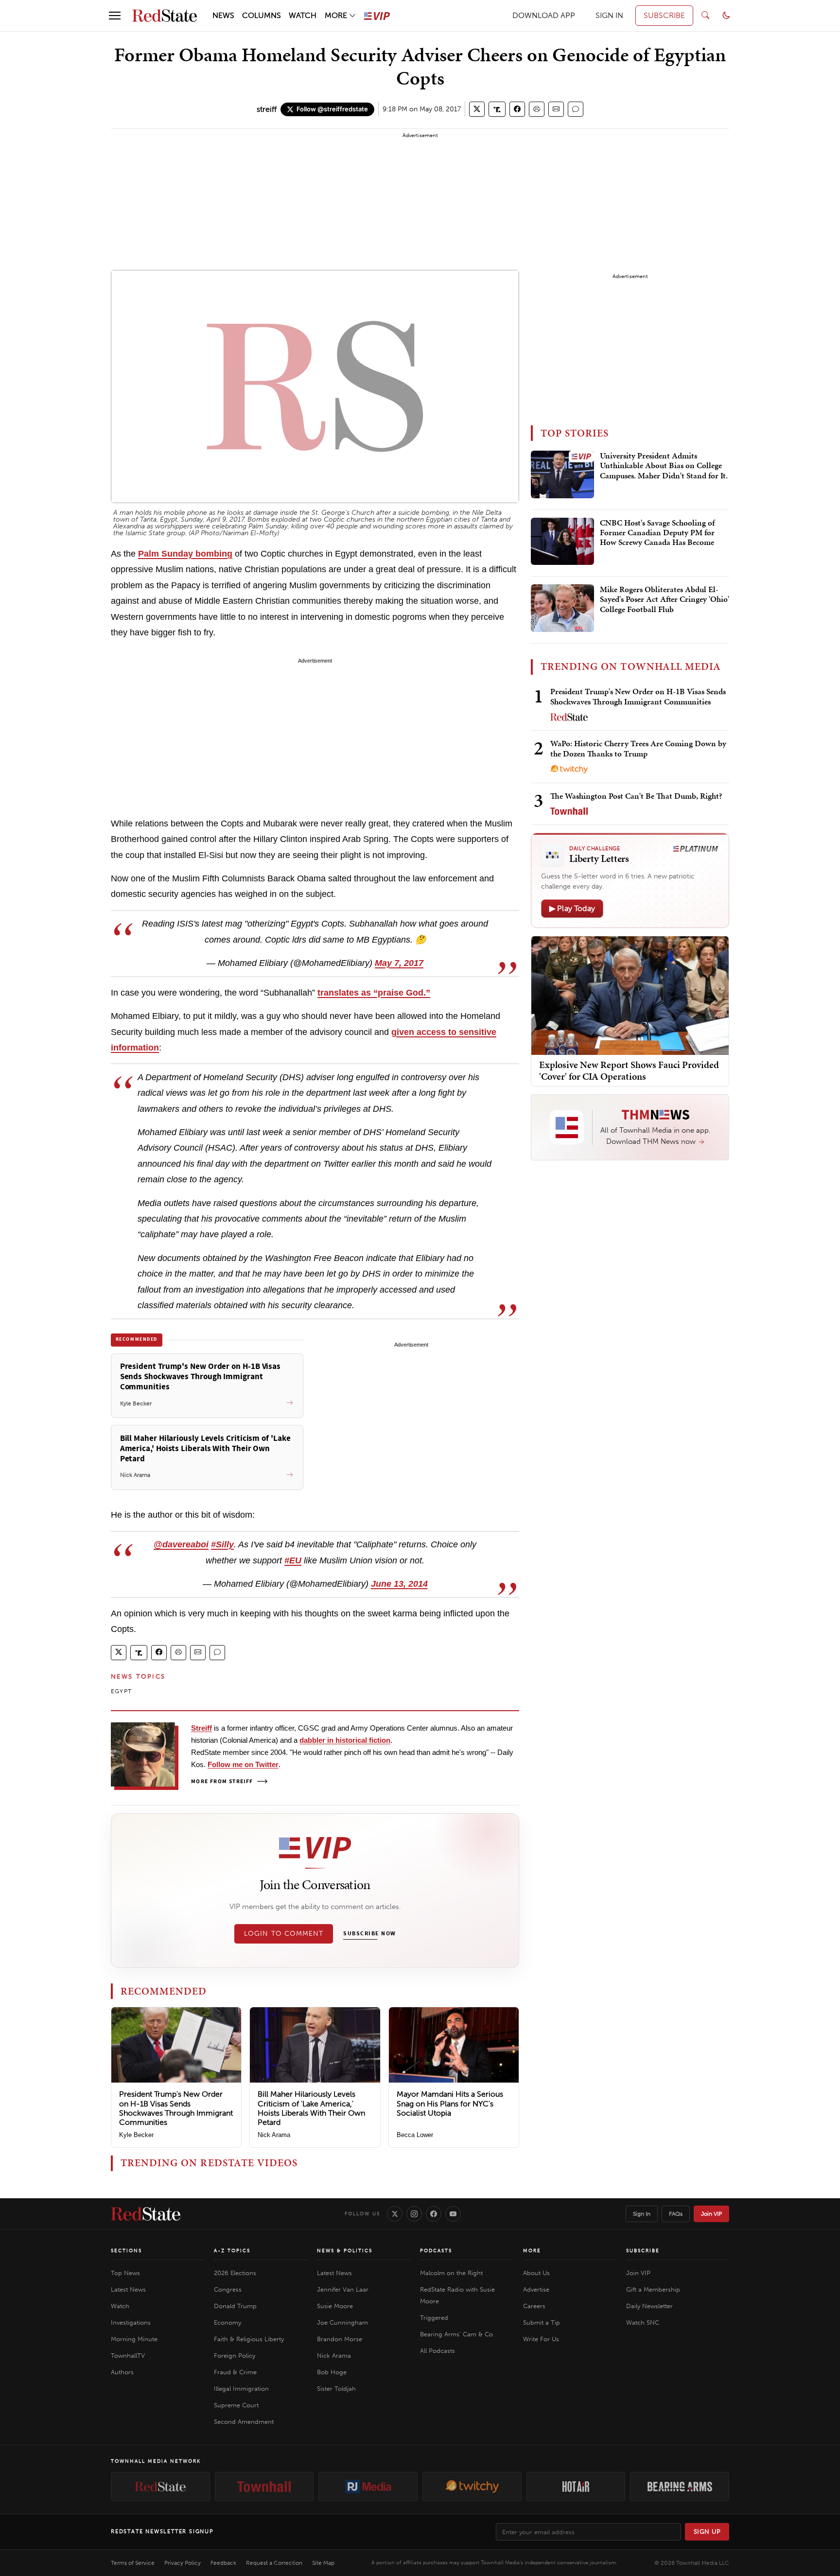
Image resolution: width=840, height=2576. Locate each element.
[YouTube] (453, 2214)
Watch (120, 2306)
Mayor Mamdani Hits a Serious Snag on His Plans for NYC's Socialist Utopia (450, 2103)
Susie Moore (335, 2306)
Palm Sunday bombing (185, 554)
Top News (125, 2273)
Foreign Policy (235, 2356)
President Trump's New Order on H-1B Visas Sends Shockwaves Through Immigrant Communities (176, 2108)
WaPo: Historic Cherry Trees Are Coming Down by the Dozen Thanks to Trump (638, 748)
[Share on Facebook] (517, 109)
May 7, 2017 (399, 963)
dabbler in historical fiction (345, 1740)
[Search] (705, 16)
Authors (122, 2372)
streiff (267, 109)
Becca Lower (415, 2135)
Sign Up (707, 2532)
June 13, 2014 (399, 1584)
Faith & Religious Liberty (249, 2339)
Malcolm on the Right (451, 2273)
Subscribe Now (369, 1934)
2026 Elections (235, 2273)
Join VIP (711, 2214)
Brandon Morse (340, 2339)
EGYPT (121, 1691)
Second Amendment (244, 2422)
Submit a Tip (542, 2322)
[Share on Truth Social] (497, 109)
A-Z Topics (232, 2251)
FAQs (676, 2214)
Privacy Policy (183, 2563)
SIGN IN (609, 15)
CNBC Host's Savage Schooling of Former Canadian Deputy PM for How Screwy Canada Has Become (657, 533)
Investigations (131, 2322)
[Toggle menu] (115, 16)
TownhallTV (128, 2356)
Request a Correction (274, 2563)
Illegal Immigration (241, 2389)
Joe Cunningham (342, 2322)
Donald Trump (235, 2306)
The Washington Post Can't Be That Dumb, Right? (636, 796)
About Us (536, 2273)
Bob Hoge (332, 2372)
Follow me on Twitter (243, 1764)
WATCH (303, 15)
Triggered (434, 2318)
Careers (534, 2306)
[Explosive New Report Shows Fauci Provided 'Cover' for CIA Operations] (630, 995)
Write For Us (541, 2339)
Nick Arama (274, 2135)
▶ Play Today (572, 908)
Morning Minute (134, 2339)
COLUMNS (262, 15)
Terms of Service (133, 2563)
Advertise (536, 2289)
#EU (293, 1560)
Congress (228, 2289)
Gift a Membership (653, 2289)
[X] (395, 2214)
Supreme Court (236, 2405)
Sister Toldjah (336, 2389)
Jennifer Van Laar (343, 2289)
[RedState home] (146, 2214)
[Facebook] (434, 2214)
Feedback (223, 2563)
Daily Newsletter (649, 2306)
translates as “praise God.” (374, 993)
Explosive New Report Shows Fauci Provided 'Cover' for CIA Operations (629, 1070)
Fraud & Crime (235, 2372)
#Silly (222, 1544)
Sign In (642, 2214)
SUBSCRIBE (664, 15)
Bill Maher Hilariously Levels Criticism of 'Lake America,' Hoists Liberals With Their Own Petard (311, 2108)
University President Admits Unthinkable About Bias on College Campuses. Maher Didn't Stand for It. (664, 466)
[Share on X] (477, 109)
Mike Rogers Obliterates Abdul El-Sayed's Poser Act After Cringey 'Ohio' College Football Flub (665, 600)
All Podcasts (437, 2351)
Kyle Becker (136, 2135)
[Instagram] (414, 2214)
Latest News (128, 2289)
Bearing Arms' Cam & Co (456, 2334)
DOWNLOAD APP (544, 15)
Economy (227, 2322)
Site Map (323, 2563)
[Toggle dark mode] (726, 16)
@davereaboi (181, 1544)
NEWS (223, 15)
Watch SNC (643, 2322)
